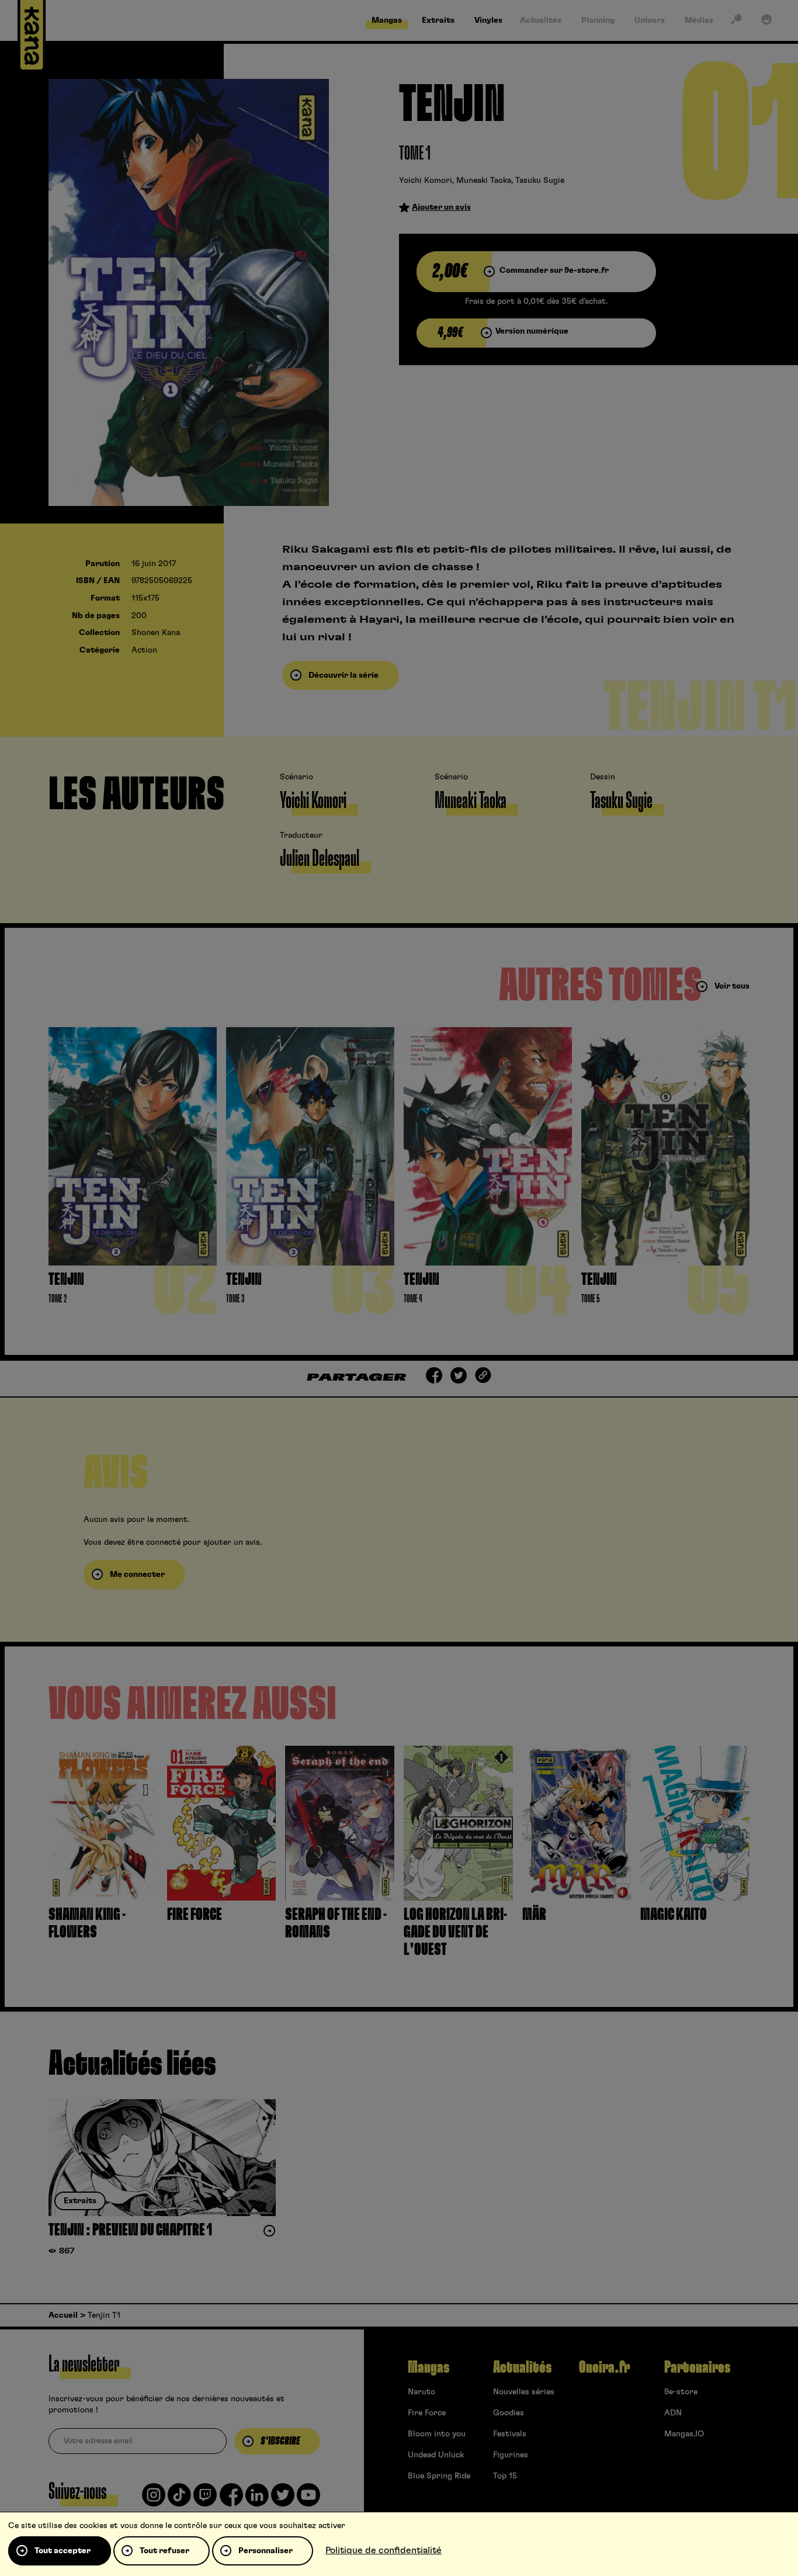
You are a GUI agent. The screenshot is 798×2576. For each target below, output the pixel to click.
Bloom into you (437, 2434)
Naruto (421, 2392)
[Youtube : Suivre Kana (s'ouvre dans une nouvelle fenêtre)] (308, 2499)
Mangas (429, 2367)
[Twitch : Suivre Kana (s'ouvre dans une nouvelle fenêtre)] (205, 2499)
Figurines (511, 2455)
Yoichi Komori (426, 181)
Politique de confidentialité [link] (384, 2550)
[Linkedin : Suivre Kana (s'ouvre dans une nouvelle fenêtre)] (257, 2499)
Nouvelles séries (524, 2392)
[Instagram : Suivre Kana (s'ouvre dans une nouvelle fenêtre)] (154, 2499)
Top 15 (505, 2476)
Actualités (522, 2367)
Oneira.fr (604, 2367)
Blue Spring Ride (439, 2476)
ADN (673, 2413)
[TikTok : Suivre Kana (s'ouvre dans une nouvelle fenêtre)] (179, 2499)
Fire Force (427, 2413)
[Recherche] (736, 22)
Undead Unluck (436, 2455)
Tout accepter (63, 2551)
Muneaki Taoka (484, 181)
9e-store (681, 2392)
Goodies (509, 2413)
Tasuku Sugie (540, 181)
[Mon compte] (766, 22)
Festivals (510, 2434)
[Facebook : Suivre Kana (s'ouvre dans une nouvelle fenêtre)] (231, 2499)
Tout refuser (164, 2551)
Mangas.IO (684, 2434)
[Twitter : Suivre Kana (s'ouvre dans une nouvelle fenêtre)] (283, 2499)
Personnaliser (266, 2551)
